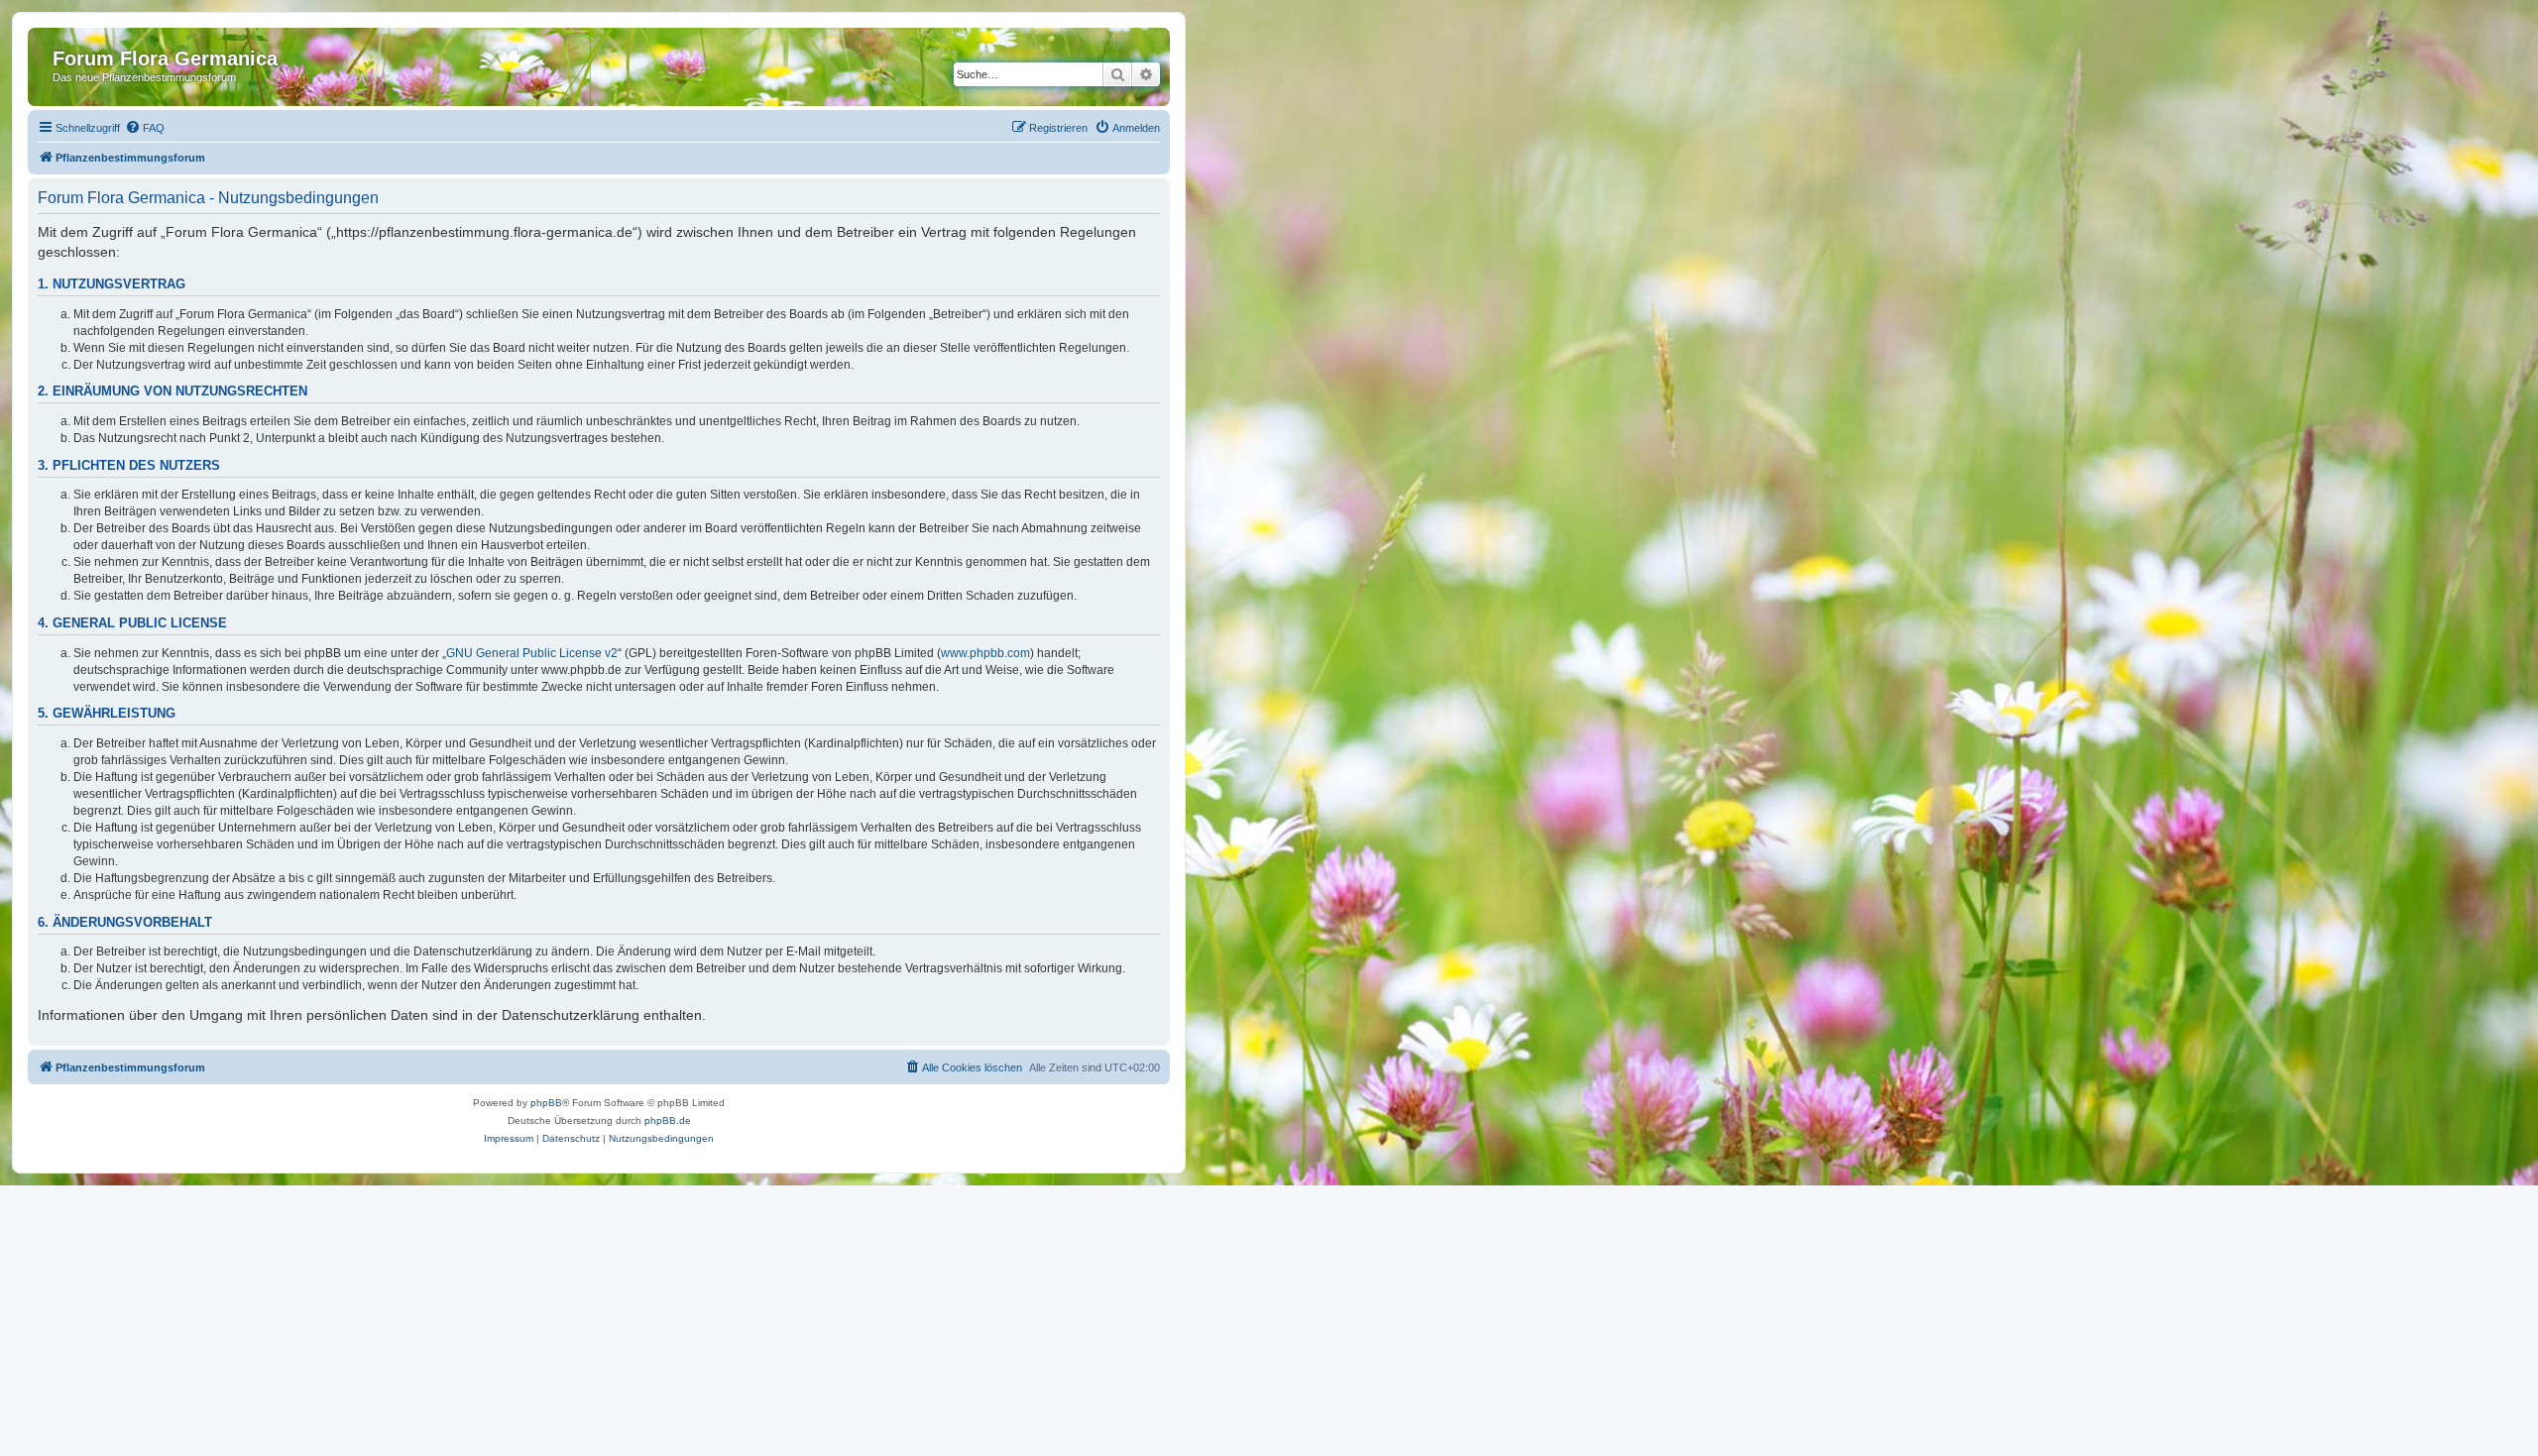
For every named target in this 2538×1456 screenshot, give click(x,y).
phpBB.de (668, 1120)
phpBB (546, 1103)
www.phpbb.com (985, 653)
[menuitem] (145, 128)
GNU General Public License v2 (532, 653)
